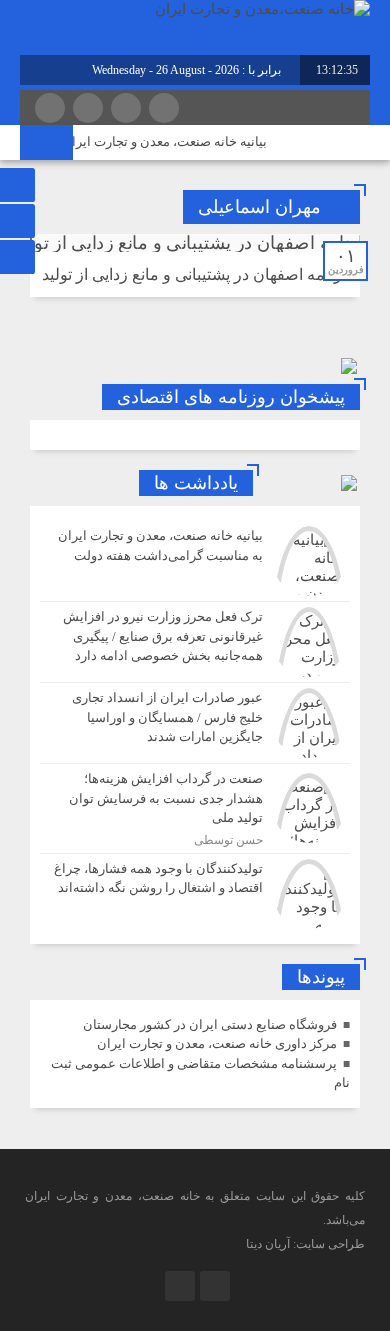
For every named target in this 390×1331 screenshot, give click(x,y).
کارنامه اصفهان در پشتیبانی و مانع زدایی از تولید (198, 274)
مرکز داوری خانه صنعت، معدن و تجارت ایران (217, 1043)
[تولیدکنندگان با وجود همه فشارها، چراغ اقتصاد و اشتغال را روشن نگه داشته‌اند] (195, 891)
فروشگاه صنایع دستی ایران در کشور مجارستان (210, 1024)
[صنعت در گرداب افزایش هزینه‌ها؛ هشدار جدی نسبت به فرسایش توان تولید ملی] (195, 808)
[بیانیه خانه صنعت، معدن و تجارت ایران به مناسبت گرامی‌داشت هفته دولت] (195, 561)
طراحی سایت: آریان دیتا (305, 1244)
